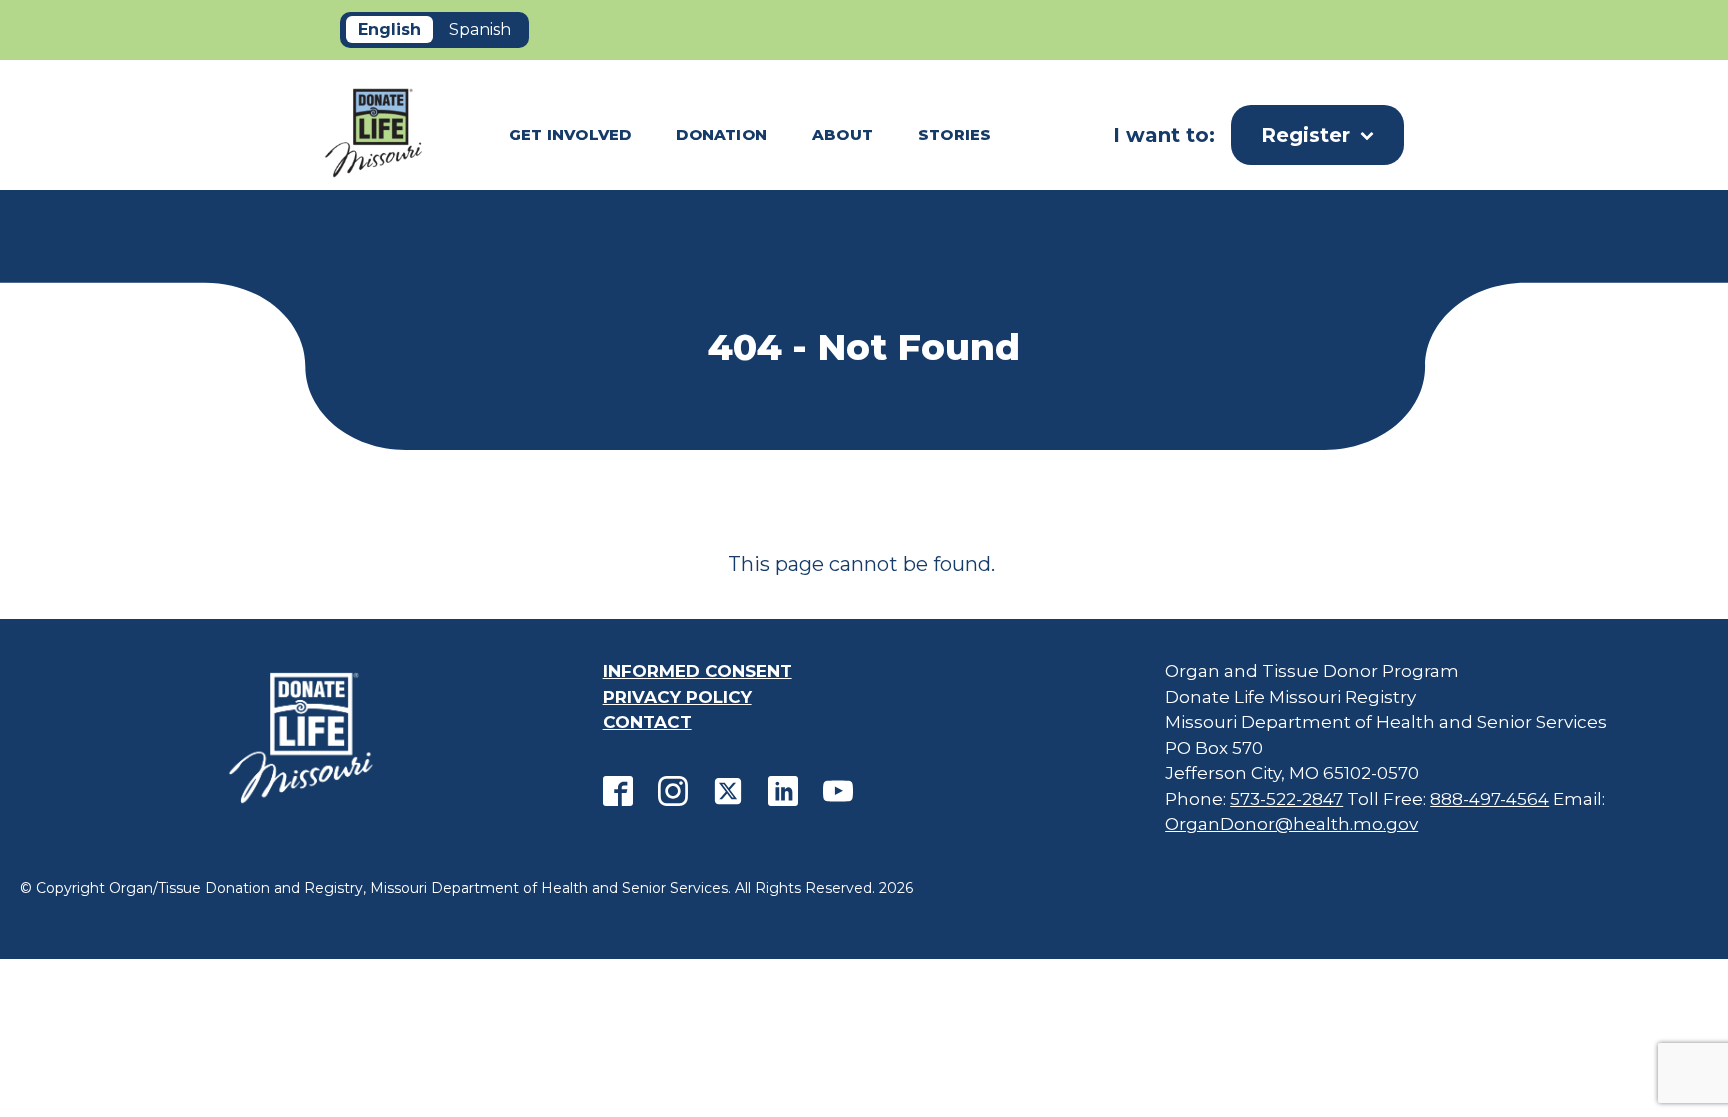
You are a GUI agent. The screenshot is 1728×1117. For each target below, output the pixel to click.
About (842, 134)
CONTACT (647, 722)
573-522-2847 (1286, 799)
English (389, 29)
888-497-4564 (1489, 799)
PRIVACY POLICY (677, 697)
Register (1305, 135)
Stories (954, 134)
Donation (721, 134)
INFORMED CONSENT (697, 671)
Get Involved (570, 134)
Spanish (480, 29)
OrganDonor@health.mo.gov (1291, 824)
